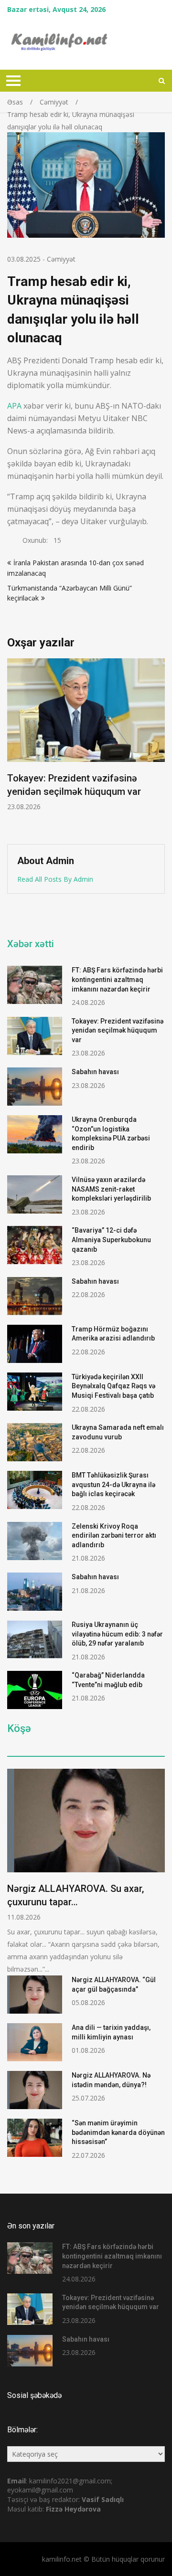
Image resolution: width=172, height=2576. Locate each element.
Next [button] (163, 746)
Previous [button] (78, 746)
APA (14, 406)
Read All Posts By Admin (55, 879)
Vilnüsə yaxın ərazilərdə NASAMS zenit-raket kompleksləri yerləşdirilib (111, 1189)
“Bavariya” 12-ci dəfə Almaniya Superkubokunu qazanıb (111, 1240)
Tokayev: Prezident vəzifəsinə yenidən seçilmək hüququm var (118, 1030)
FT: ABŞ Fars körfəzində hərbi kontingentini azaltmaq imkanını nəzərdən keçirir (117, 979)
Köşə (19, 1729)
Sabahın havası (95, 1072)
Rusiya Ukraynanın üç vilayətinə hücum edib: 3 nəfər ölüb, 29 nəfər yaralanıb (117, 1634)
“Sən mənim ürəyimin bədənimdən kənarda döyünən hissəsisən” (118, 2132)
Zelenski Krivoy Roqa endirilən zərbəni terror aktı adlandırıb (114, 1536)
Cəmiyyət (61, 259)
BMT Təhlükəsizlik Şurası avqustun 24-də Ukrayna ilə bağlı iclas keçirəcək (113, 1484)
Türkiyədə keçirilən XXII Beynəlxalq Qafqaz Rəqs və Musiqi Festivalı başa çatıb (113, 1386)
